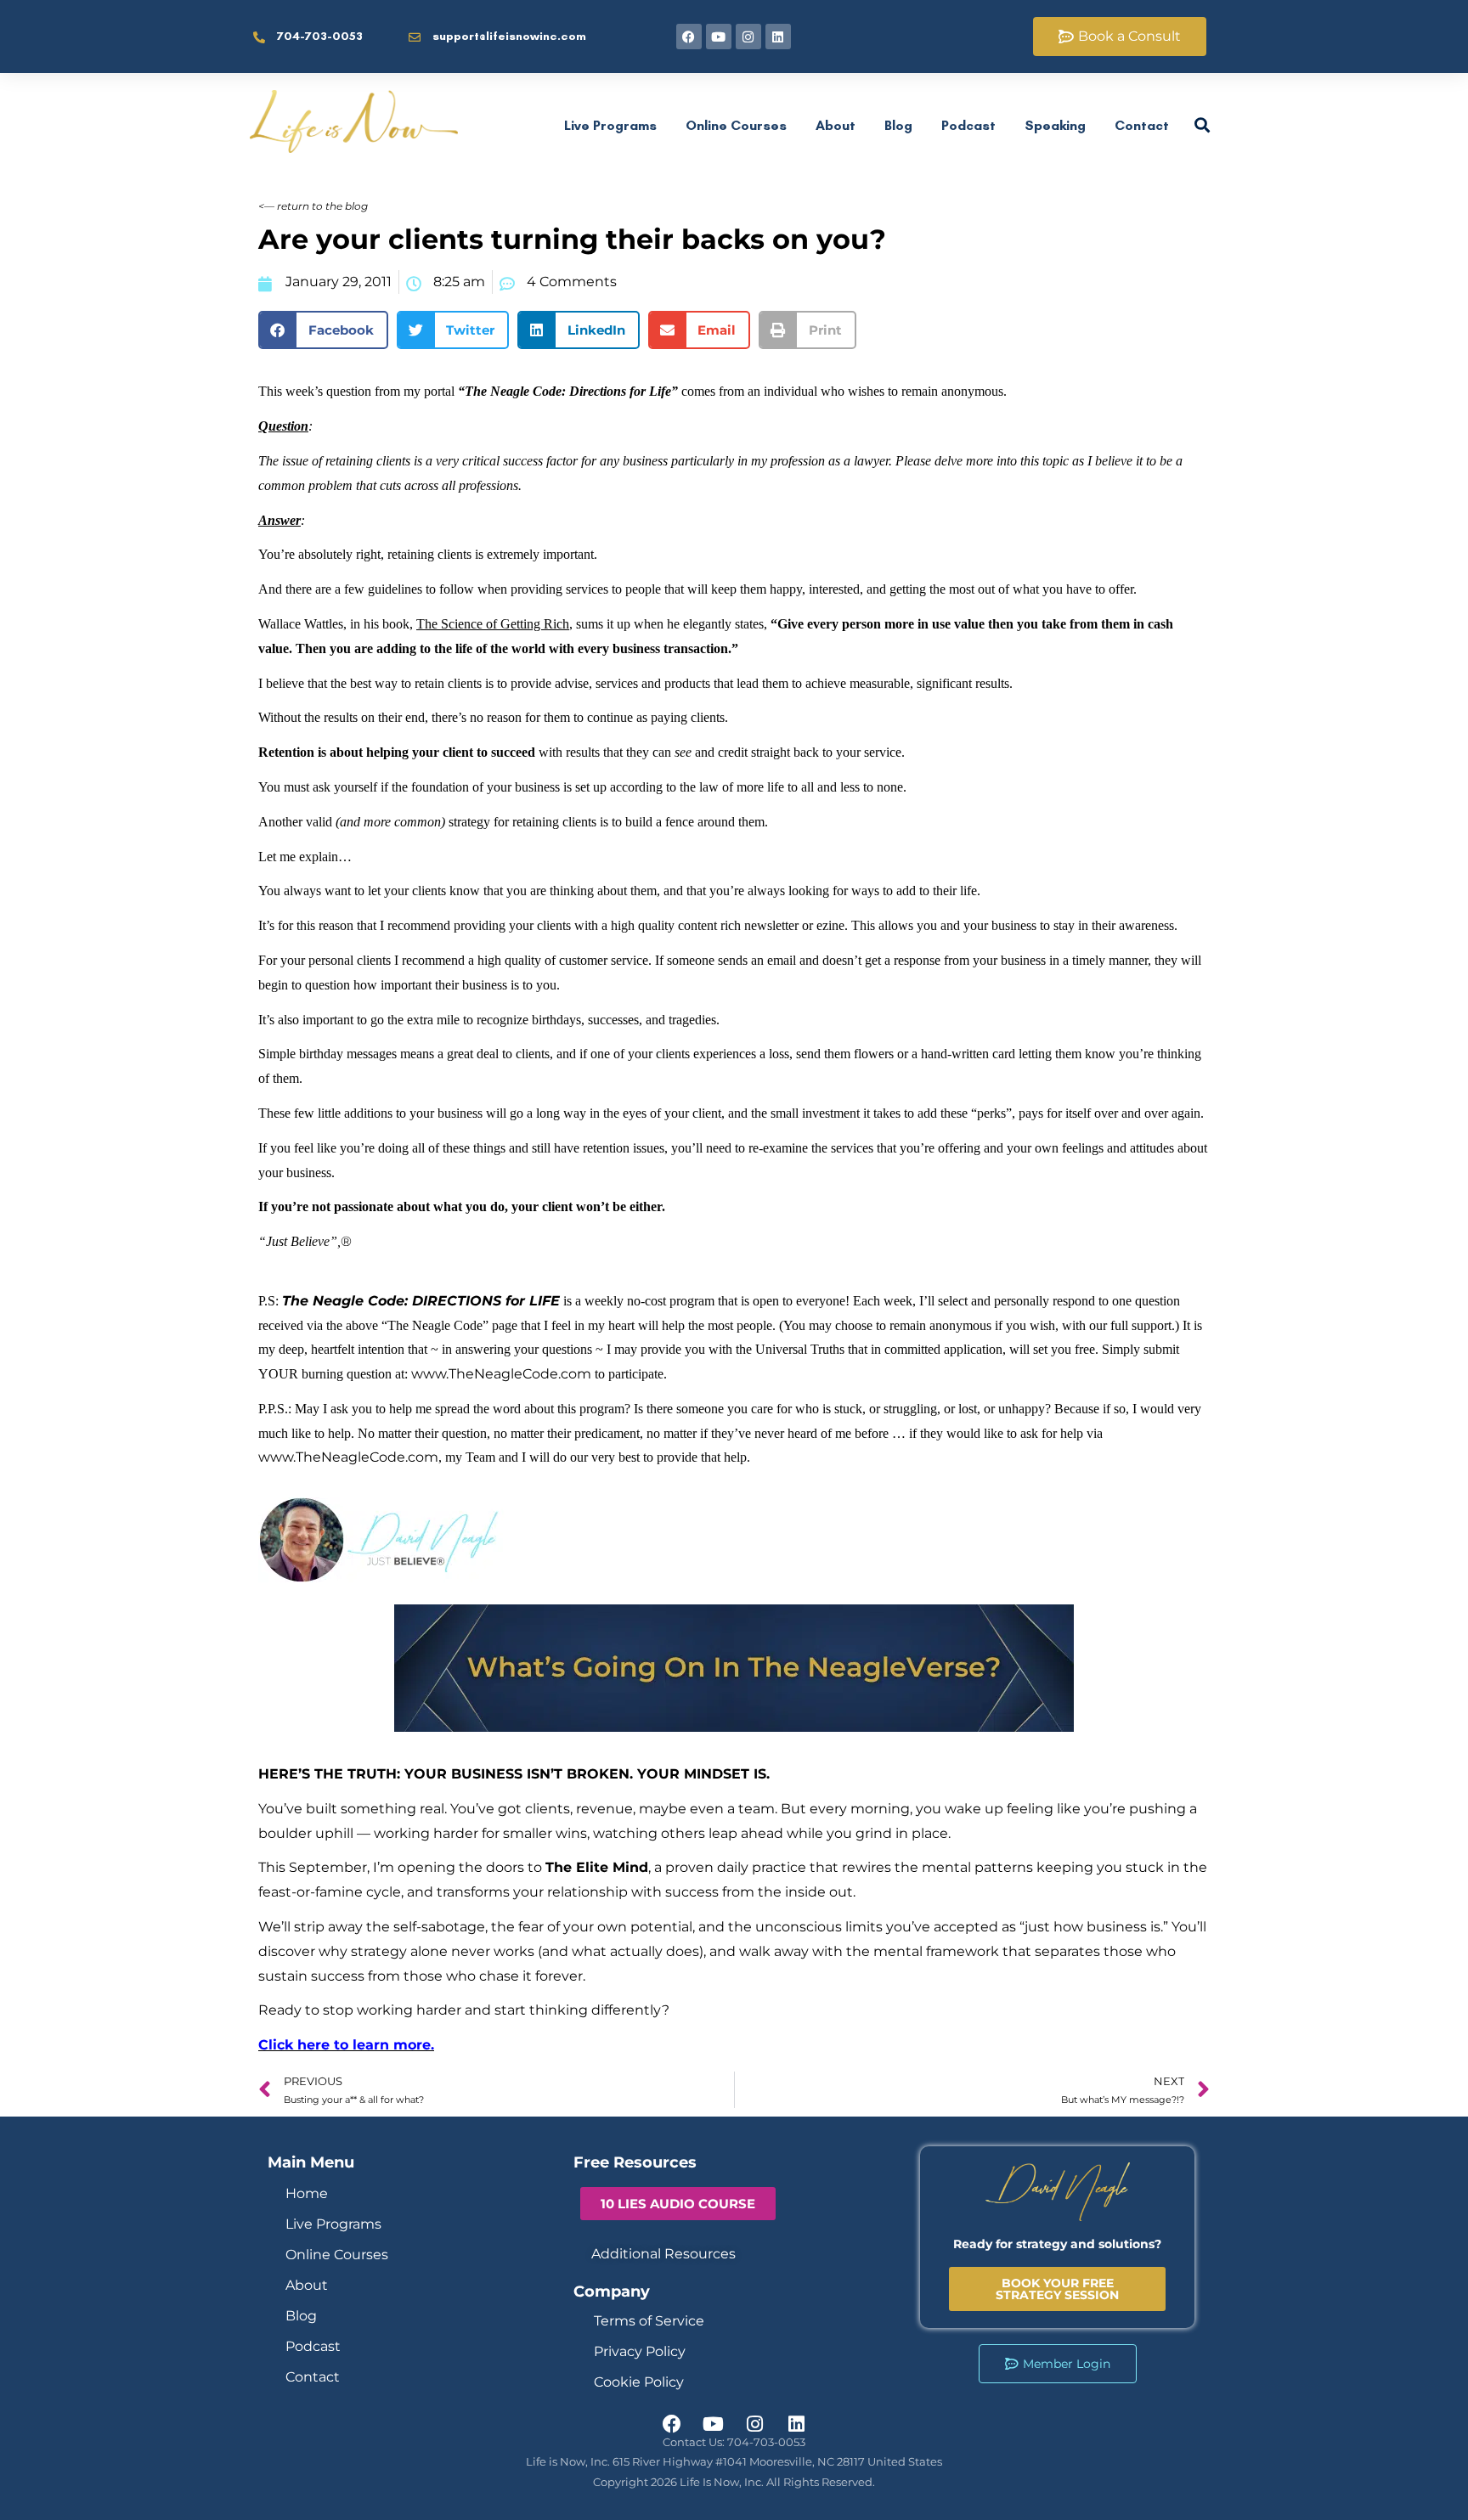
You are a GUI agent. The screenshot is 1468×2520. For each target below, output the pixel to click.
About (836, 125)
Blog (898, 125)
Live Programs (610, 125)
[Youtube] (719, 37)
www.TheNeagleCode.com (503, 1374)
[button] (323, 330)
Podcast (968, 125)
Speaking (1055, 125)
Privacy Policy (640, 2351)
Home (307, 2193)
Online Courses (736, 125)
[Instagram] (748, 37)
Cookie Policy (639, 2382)
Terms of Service (649, 2321)
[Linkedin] (778, 37)
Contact (1142, 125)
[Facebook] (689, 37)
